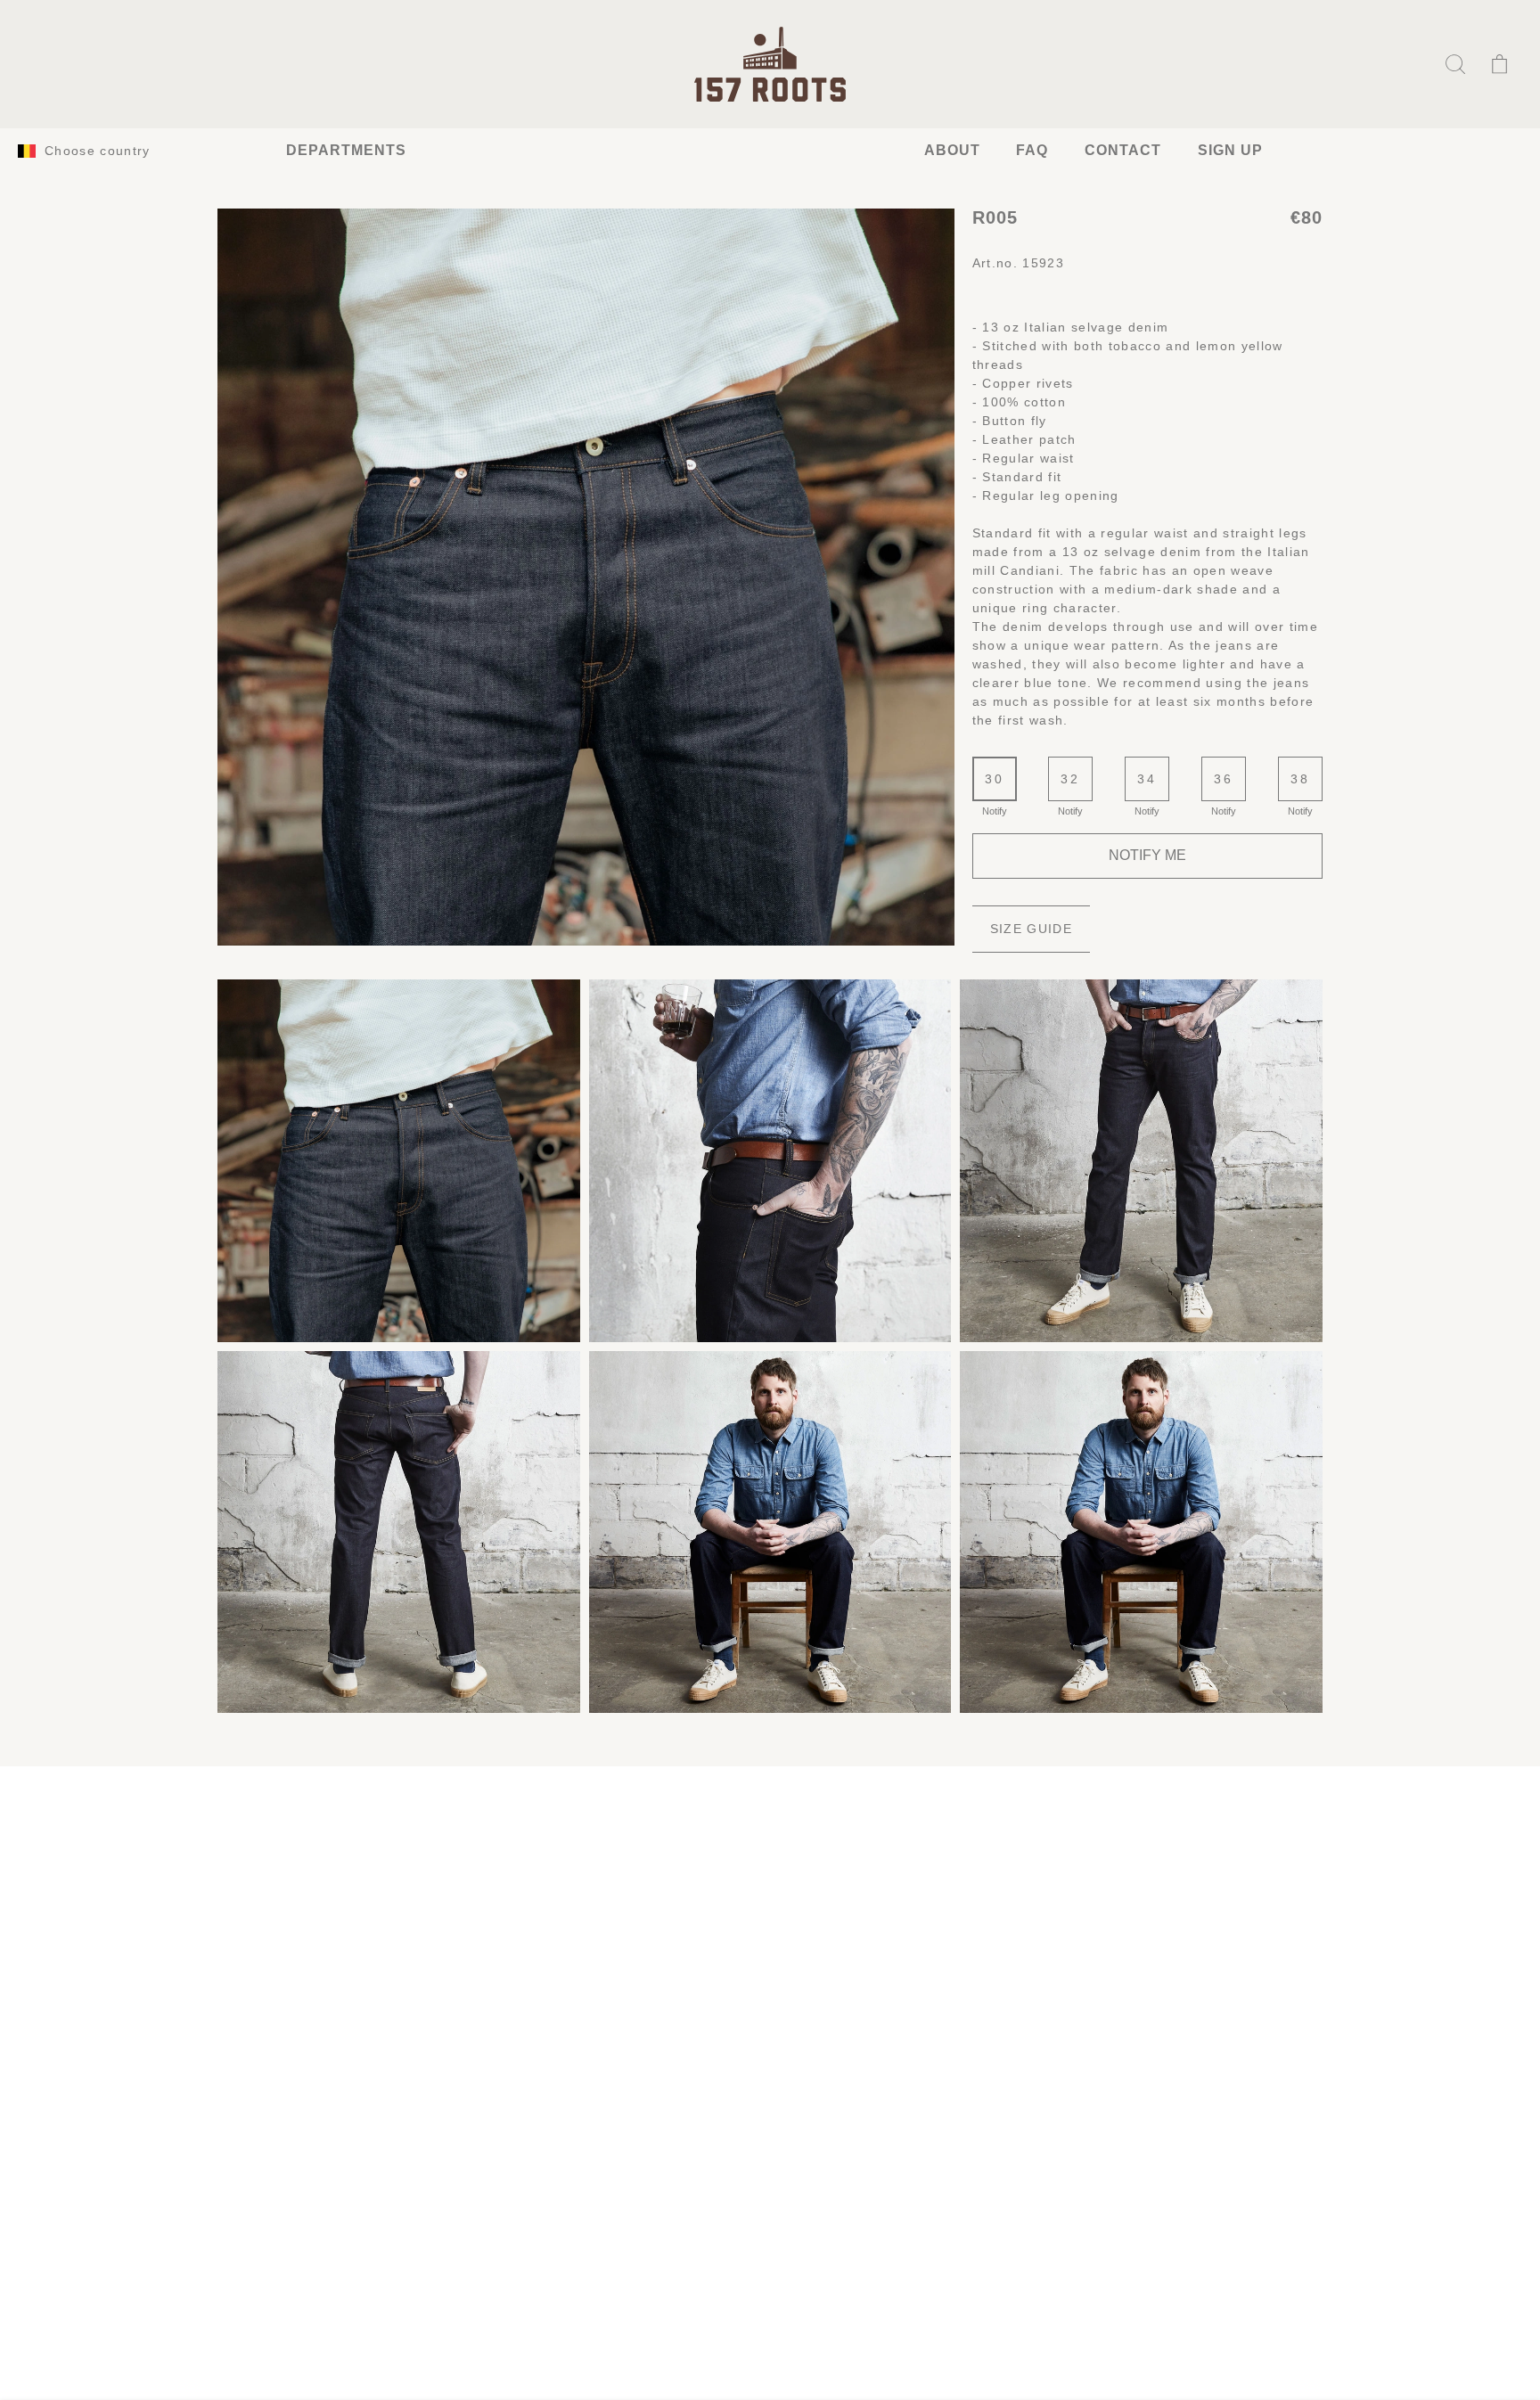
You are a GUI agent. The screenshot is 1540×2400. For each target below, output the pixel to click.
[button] (1455, 64)
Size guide (1031, 929)
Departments (346, 150)
